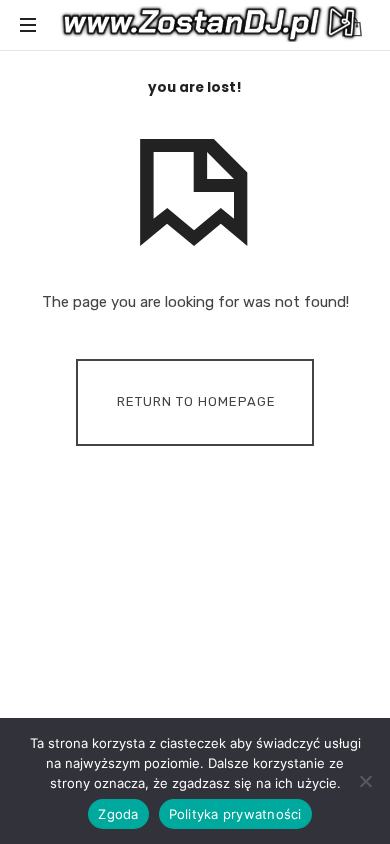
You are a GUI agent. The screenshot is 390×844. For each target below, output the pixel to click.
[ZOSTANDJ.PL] (210, 25)
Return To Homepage (196, 401)
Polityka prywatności (235, 814)
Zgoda (118, 814)
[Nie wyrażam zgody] (365, 781)
